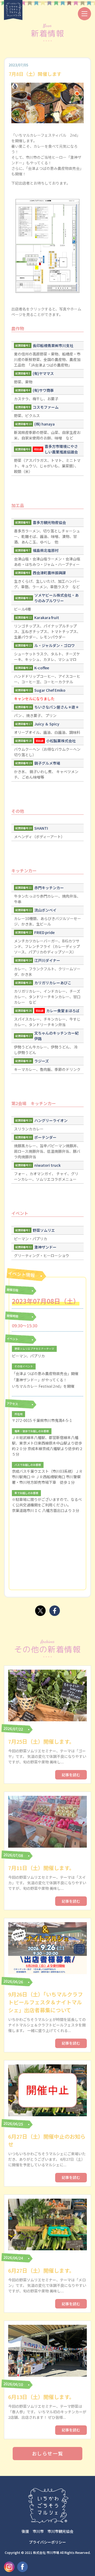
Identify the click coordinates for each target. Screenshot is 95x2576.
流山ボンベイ (45, 910)
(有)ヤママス (43, 373)
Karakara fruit (47, 617)
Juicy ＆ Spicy (47, 724)
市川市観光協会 (60, 2531)
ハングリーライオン (51, 1120)
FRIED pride (44, 932)
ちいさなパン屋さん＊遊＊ (57, 707)
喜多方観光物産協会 (49, 522)
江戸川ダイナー (47, 960)
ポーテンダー (45, 1137)
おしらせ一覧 (48, 2453)
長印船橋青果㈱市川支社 (53, 345)
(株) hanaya (44, 424)
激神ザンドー (45, 1247)
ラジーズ (42, 1061)
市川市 (38, 2531)
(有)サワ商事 (43, 390)
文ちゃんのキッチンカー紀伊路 (56, 1036)
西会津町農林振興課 (49, 573)
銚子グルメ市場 (47, 763)
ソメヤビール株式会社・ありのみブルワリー (56, 598)
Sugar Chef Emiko (50, 690)
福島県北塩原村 (46, 550)
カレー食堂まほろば (63, 1011)
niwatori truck (47, 1165)
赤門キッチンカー (49, 888)
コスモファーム (46, 407)
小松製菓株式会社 (61, 741)
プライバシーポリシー (47, 2542)
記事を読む (71, 1775)
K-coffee (42, 668)
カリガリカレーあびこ (53, 983)
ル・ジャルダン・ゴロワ (54, 645)
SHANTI (41, 828)
